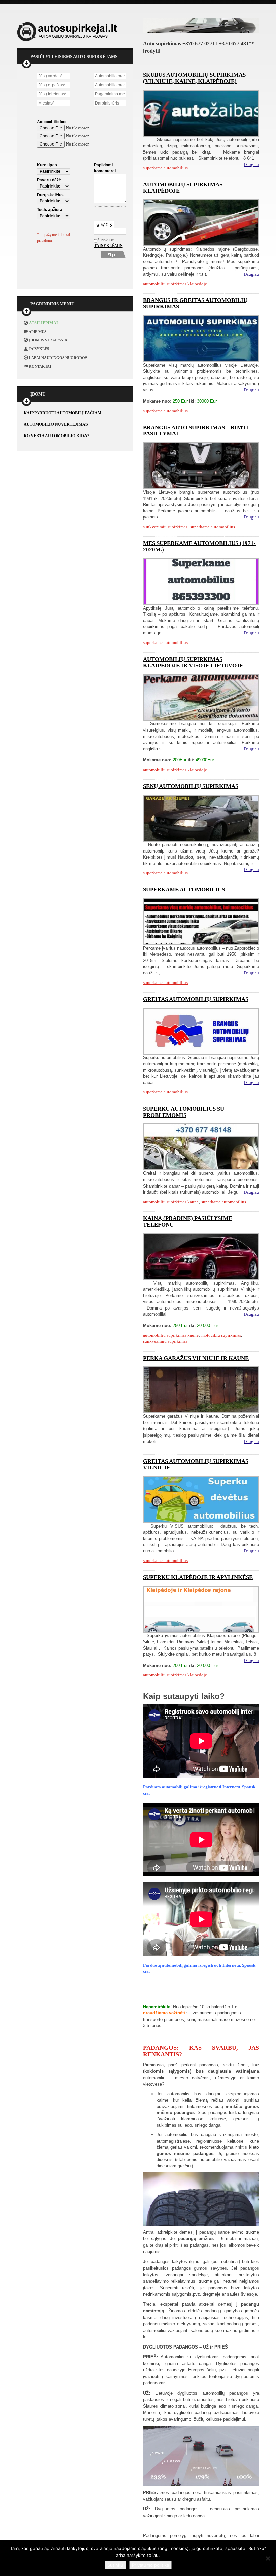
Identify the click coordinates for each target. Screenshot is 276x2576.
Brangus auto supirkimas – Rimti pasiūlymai (196, 431)
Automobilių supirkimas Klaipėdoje (183, 188)
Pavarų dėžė (49, 180)
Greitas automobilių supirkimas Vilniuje (196, 1464)
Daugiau (251, 164)
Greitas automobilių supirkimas (196, 999)
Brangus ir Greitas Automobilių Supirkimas (195, 303)
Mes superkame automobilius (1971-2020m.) (199, 546)
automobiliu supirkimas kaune (171, 1202)
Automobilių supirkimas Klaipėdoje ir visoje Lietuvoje (193, 662)
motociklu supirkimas (221, 1335)
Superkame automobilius (184, 890)
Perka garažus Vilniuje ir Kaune (196, 1358)
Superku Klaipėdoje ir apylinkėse (198, 1577)
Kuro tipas (47, 165)
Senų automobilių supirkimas (191, 786)
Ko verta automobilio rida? (56, 436)
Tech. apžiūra (50, 210)
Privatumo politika (150, 2565)
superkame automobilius (165, 168)
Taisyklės (39, 349)
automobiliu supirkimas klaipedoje (175, 284)
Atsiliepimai (43, 323)
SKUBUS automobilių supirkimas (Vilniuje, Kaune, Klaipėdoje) (194, 78)
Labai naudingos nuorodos (58, 358)
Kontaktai (40, 366)
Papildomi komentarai (105, 168)
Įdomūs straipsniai (49, 340)
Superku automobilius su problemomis (184, 1112)
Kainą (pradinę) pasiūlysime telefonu (188, 1221)
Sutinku (115, 2565)
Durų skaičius (50, 195)
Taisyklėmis (101, 246)
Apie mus (38, 332)
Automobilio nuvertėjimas (56, 424)
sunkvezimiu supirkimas (165, 527)
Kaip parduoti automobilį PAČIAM (62, 413)
